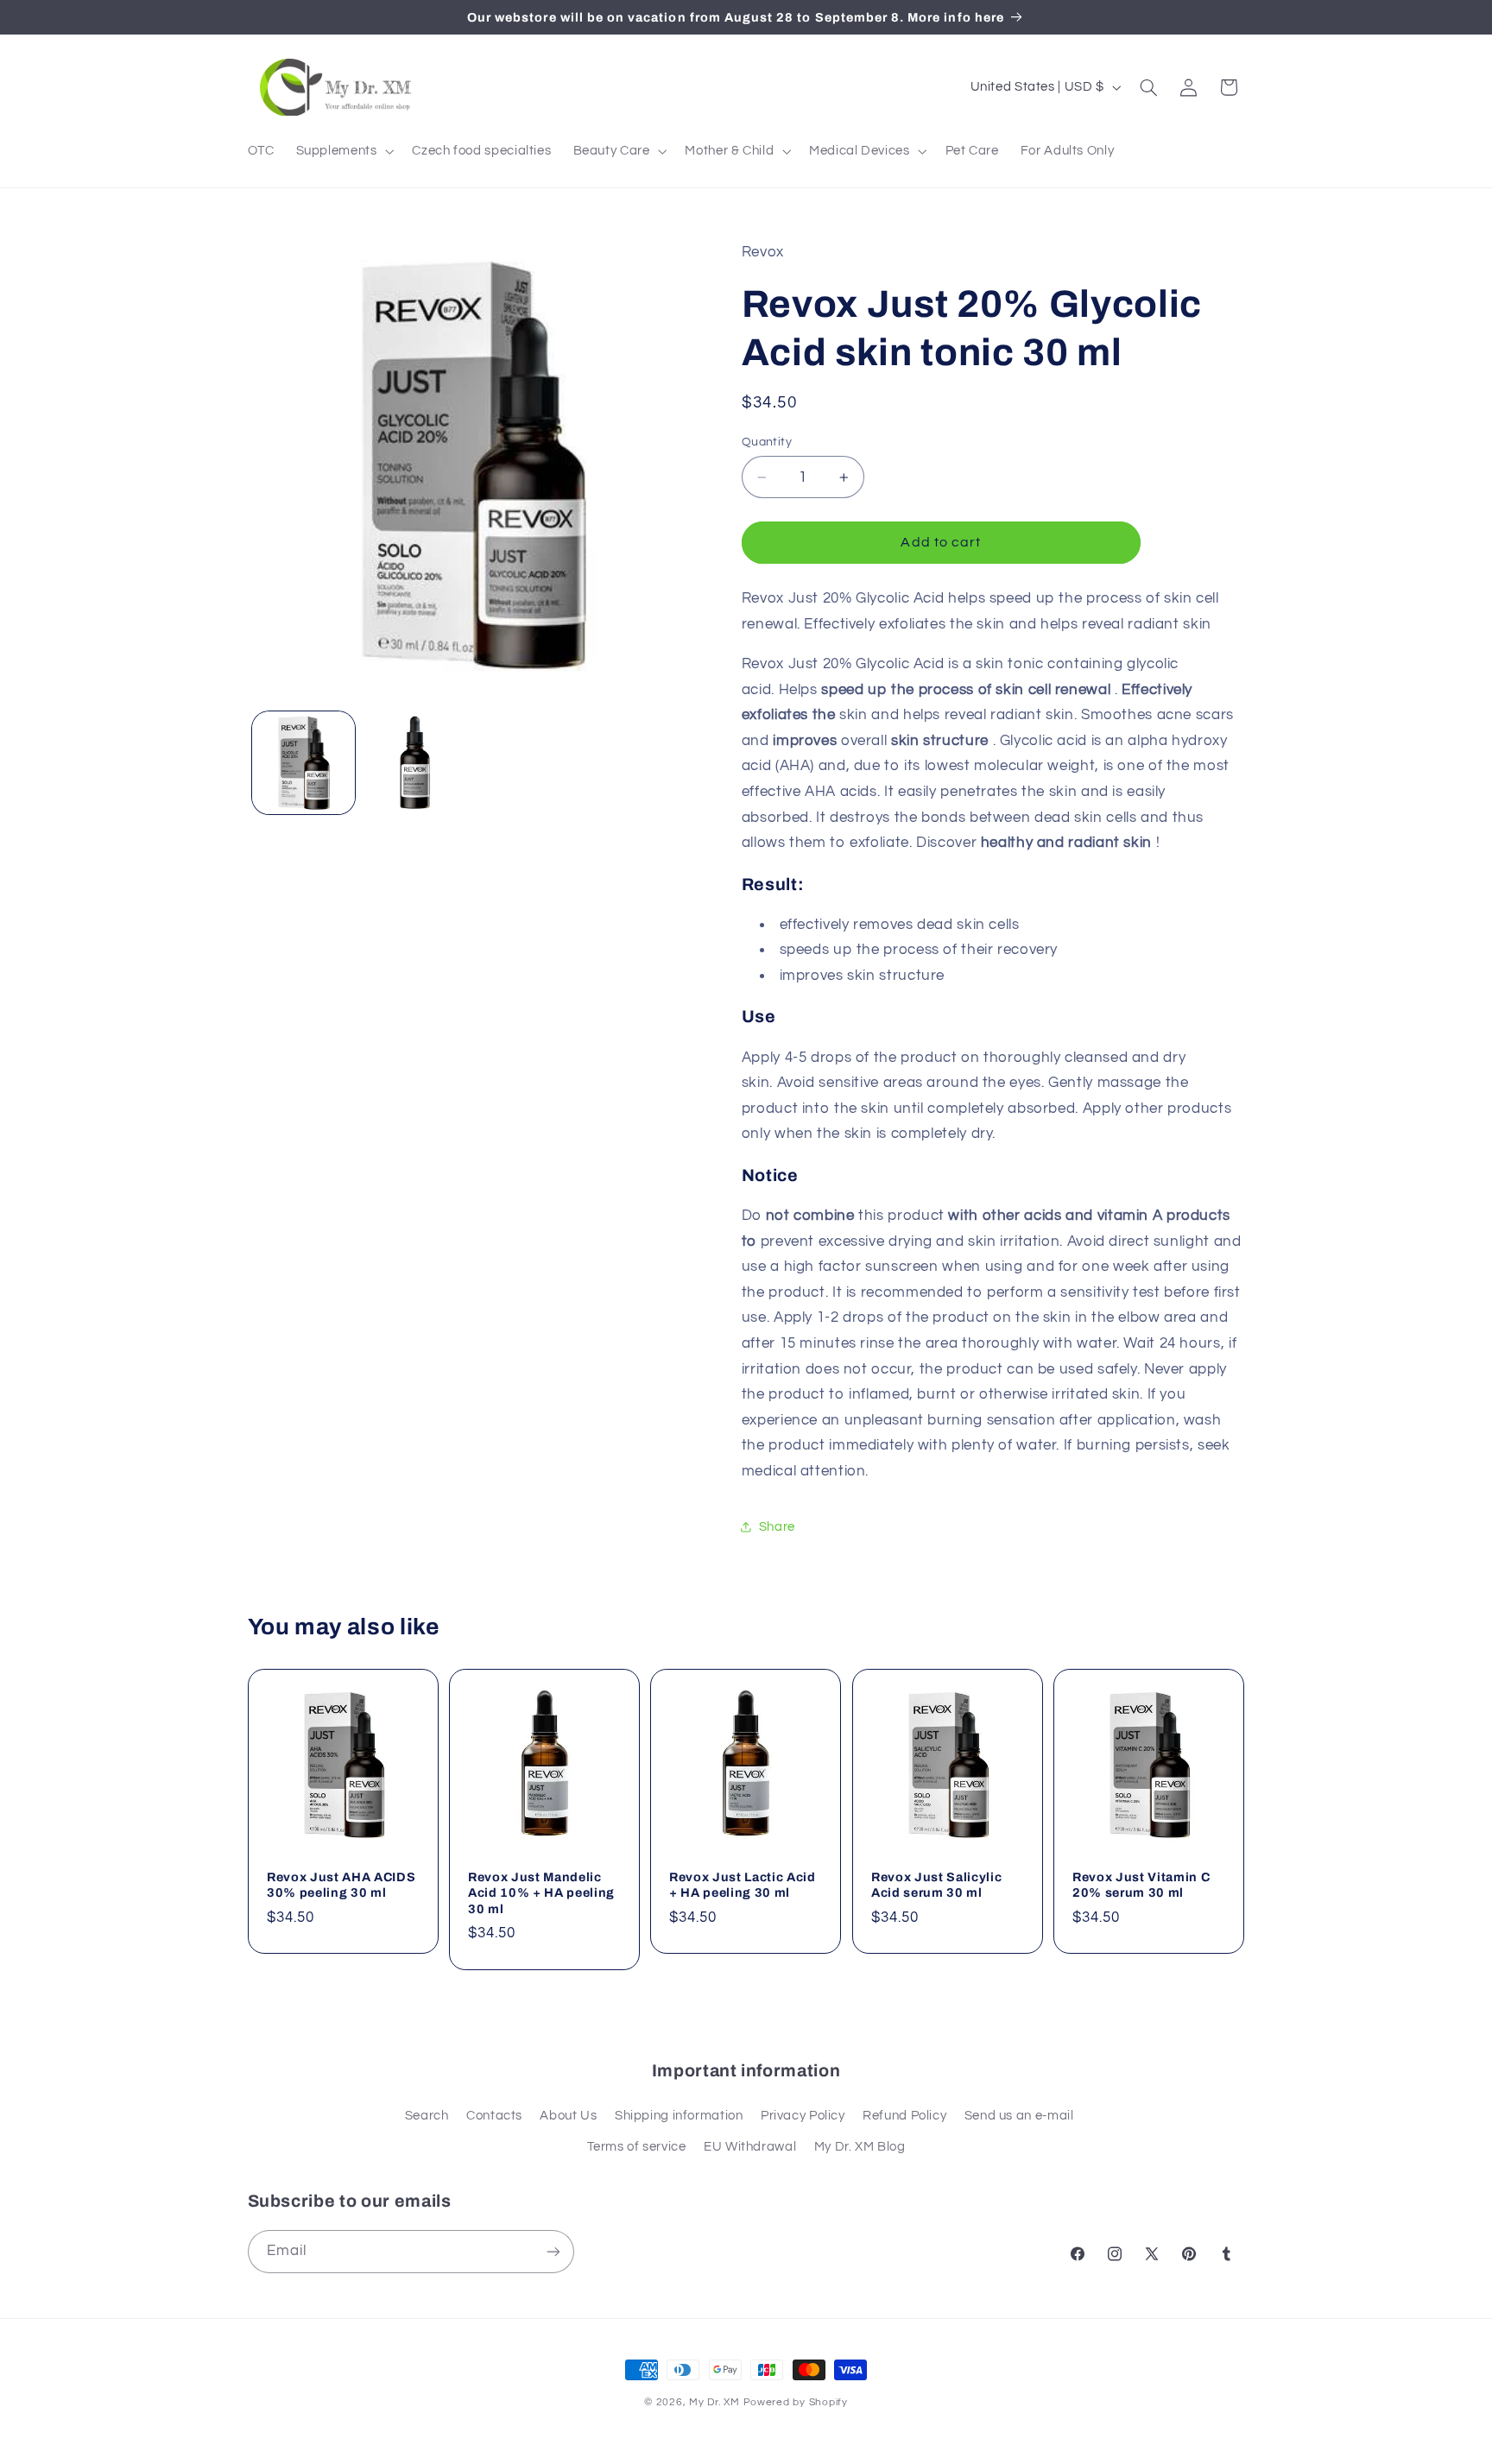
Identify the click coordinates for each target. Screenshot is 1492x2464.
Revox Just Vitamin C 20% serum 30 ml (1141, 1885)
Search (427, 2116)
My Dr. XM (716, 2402)
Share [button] (777, 1527)
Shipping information (679, 2116)
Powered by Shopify (796, 2402)
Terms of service (637, 2147)
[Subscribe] (553, 2251)
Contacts (494, 2116)
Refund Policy (904, 2116)
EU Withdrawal (750, 2147)
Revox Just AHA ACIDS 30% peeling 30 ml (341, 1885)
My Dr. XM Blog (860, 2147)
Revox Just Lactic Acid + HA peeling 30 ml (743, 1885)
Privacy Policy (803, 2116)
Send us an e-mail (1019, 2116)
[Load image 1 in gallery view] (303, 763)
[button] (343, 151)
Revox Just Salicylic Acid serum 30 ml (936, 1885)
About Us (568, 2116)
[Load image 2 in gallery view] (415, 763)
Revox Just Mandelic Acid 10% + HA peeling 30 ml (541, 1893)
